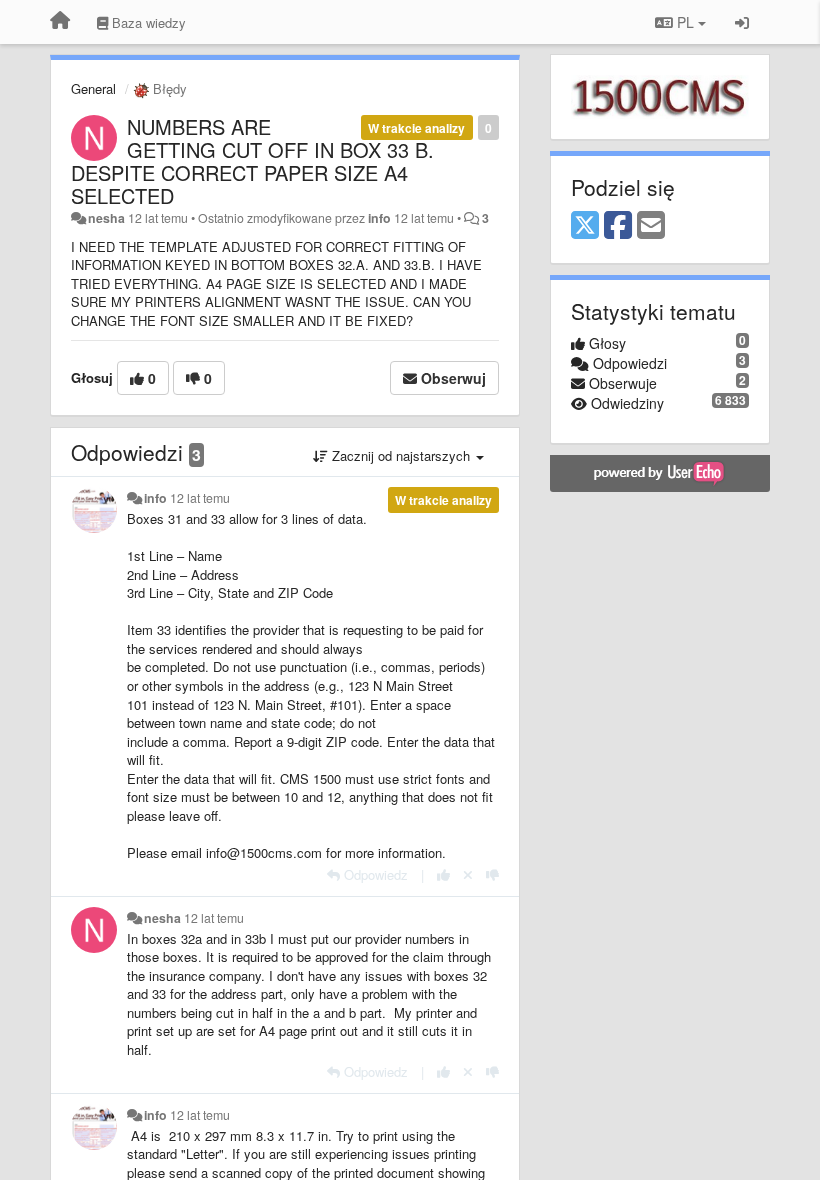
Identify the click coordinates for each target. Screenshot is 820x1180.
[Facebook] (618, 226)
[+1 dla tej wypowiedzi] (443, 874)
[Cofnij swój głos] (468, 874)
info (379, 218)
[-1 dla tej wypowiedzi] (492, 874)
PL (685, 22)
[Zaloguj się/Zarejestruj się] (742, 22)
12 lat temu (200, 498)
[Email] (651, 226)
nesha (106, 218)
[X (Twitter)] (585, 226)
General (93, 88)
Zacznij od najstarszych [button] (401, 455)
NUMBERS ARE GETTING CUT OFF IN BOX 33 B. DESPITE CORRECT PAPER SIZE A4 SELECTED (252, 161)
